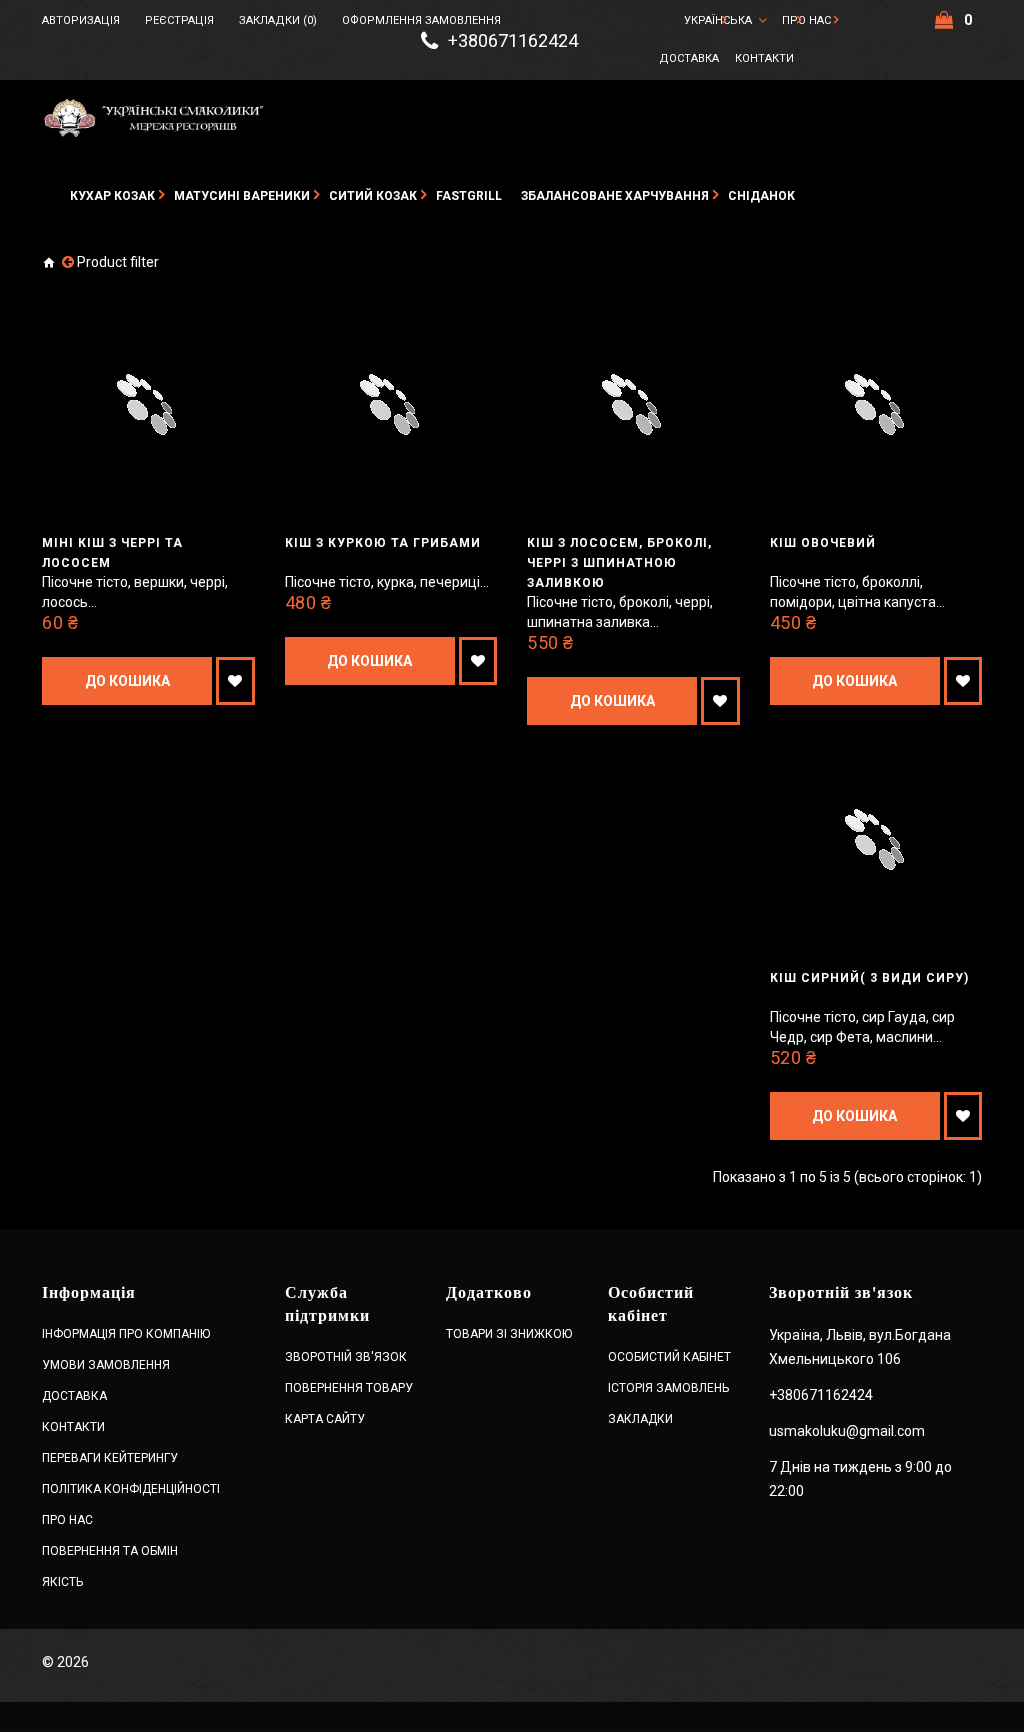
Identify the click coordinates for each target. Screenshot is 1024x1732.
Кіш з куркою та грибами (383, 543)
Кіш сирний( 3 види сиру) (869, 978)
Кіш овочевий (823, 543)
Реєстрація (179, 20)
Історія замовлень (668, 1388)
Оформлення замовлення (421, 20)
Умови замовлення (106, 1365)
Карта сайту (325, 1419)
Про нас (806, 20)
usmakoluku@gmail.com (847, 1431)
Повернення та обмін (110, 1551)
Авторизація (81, 20)
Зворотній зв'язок (346, 1357)
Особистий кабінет (669, 1357)
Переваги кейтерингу (110, 1458)
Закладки (640, 1419)
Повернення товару (349, 1388)
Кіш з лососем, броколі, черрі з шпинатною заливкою (619, 563)
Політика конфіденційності (131, 1489)
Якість (62, 1582)
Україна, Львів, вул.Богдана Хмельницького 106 (860, 1347)
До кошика (127, 681)
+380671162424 (513, 41)
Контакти (764, 58)
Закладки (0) (278, 20)
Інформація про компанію (126, 1334)
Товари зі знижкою (509, 1334)
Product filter (118, 262)
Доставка (689, 58)
